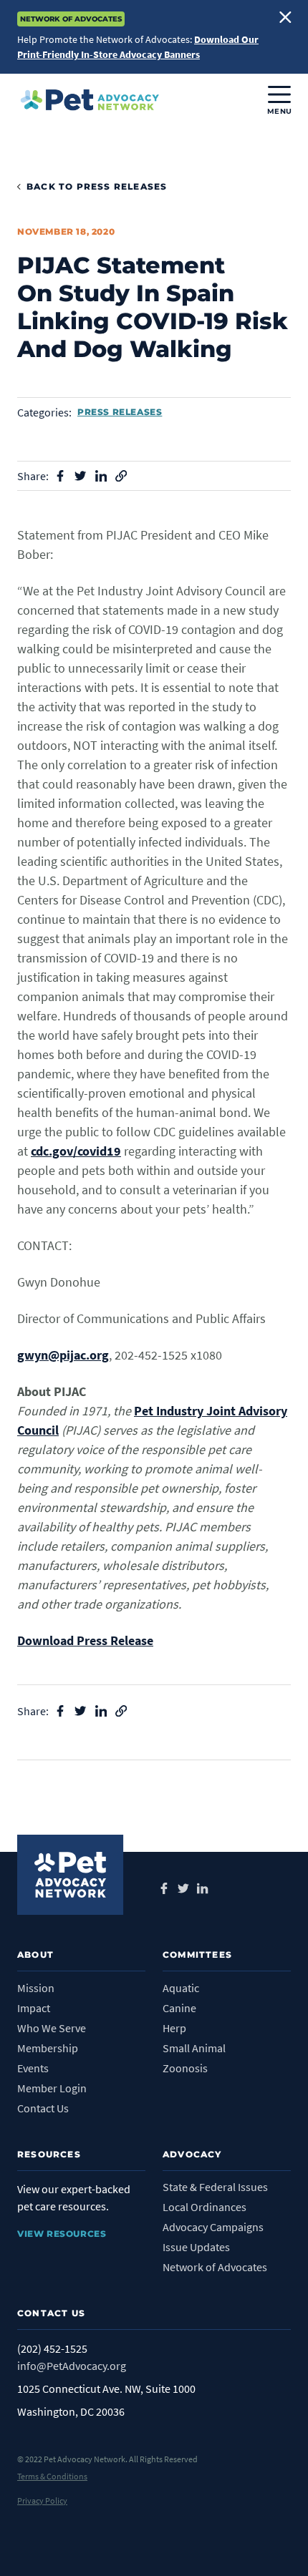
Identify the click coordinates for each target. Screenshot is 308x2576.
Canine (179, 2008)
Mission (36, 1988)
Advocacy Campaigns (213, 2227)
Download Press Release (85, 1640)
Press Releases (120, 412)
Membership (48, 2048)
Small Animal (194, 2048)
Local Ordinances (204, 2207)
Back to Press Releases (97, 186)
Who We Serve (52, 2028)
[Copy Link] (121, 476)
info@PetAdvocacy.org (72, 2366)
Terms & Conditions (52, 2476)
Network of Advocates (215, 2267)
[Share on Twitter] (80, 476)
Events (33, 2068)
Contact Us (43, 2108)
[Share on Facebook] (60, 476)
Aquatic (181, 1988)
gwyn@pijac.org (63, 1355)
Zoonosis (185, 2068)
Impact (34, 2008)
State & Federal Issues (215, 2187)
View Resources (62, 2234)
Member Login (52, 2088)
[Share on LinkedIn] (101, 476)
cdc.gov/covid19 (76, 1151)
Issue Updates (196, 2247)
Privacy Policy (42, 2501)
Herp (174, 2028)
